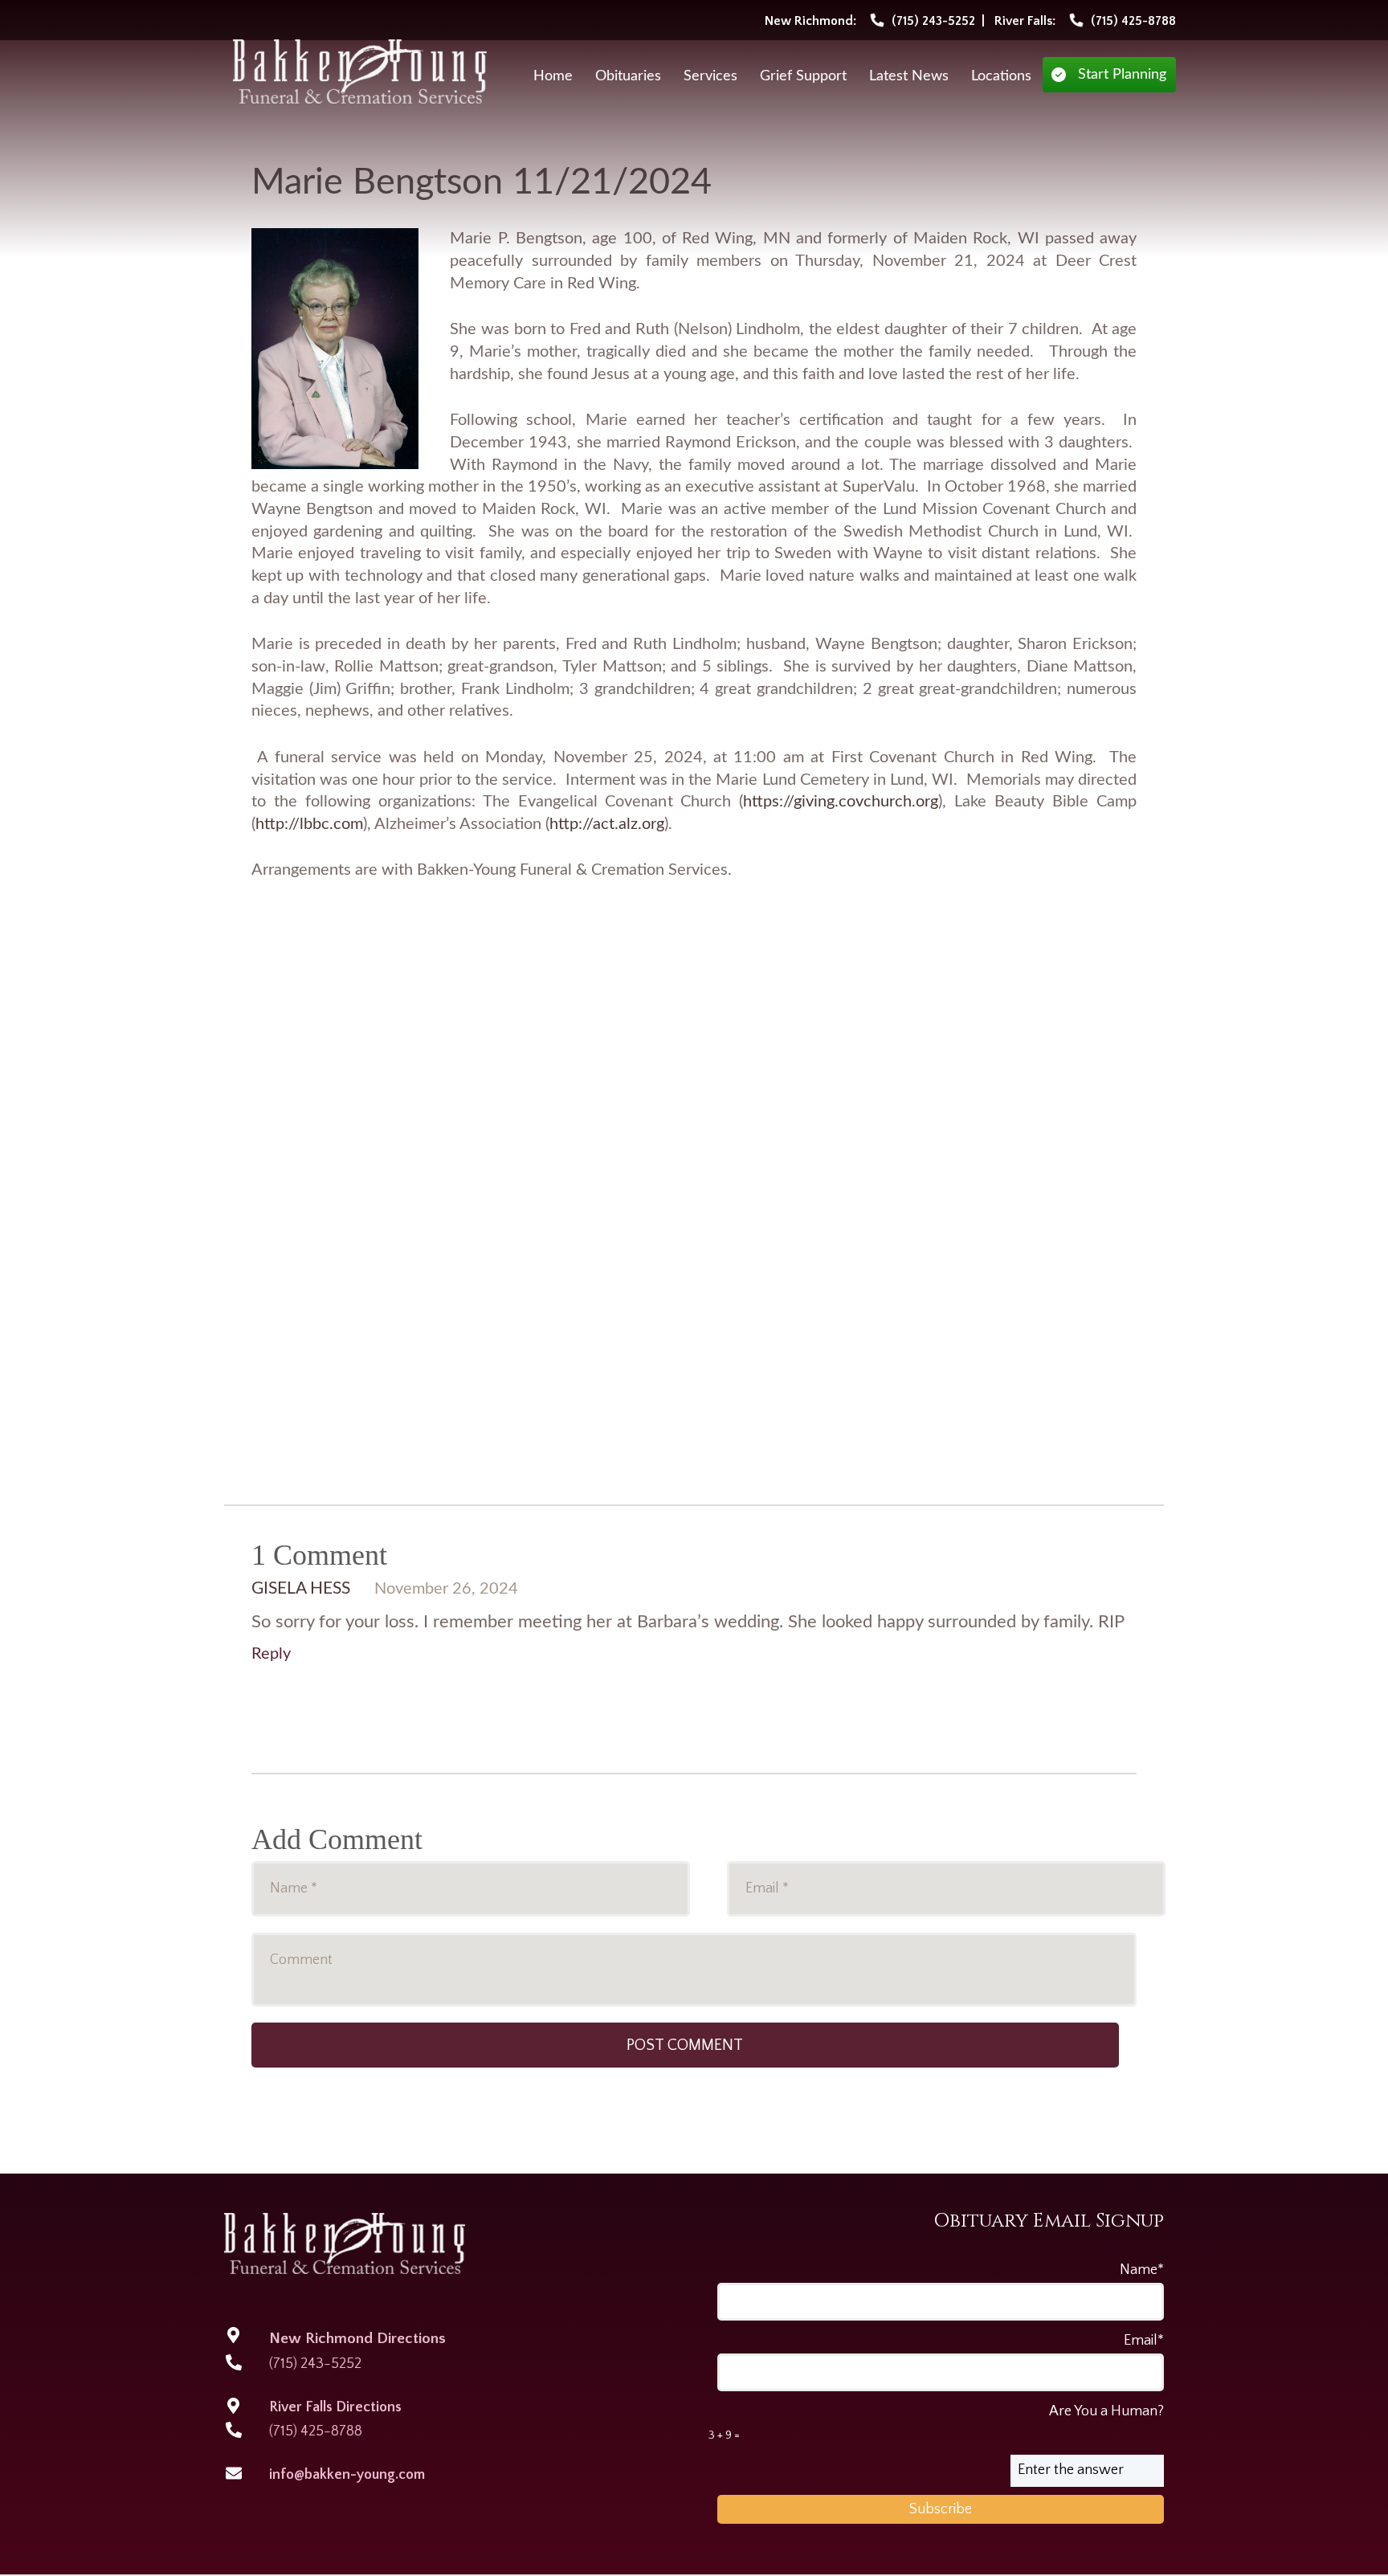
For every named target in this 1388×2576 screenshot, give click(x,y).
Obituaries (628, 76)
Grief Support (803, 76)
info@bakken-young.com (347, 2475)
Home (553, 76)
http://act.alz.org (607, 824)
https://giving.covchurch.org (841, 802)
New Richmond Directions (357, 2339)
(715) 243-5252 (315, 2364)
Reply (271, 1654)
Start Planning (1122, 75)
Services (710, 76)
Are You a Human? (936, 2423)
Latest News (909, 76)
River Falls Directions (335, 2407)
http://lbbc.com (309, 824)
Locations (1001, 76)
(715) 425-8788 (316, 2431)
